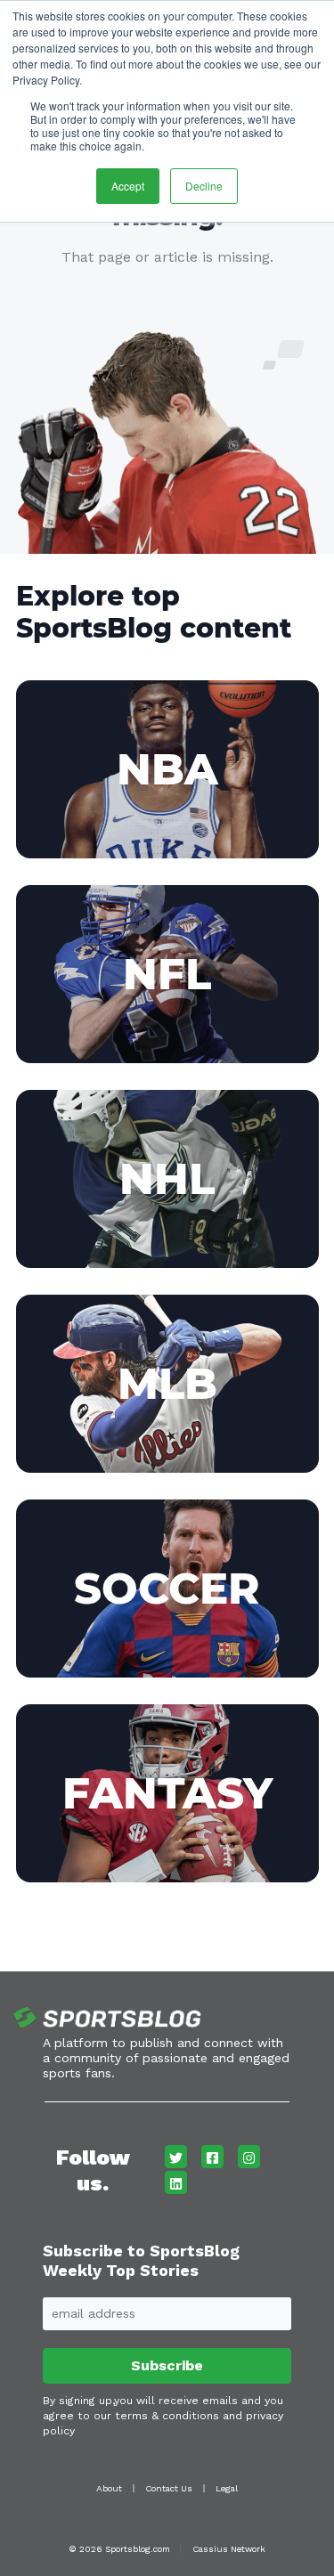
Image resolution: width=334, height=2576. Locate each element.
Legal (227, 2488)
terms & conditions (167, 2416)
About (109, 2488)
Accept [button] (128, 186)
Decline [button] (204, 186)
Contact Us (169, 2488)
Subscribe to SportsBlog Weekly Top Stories (141, 2260)
